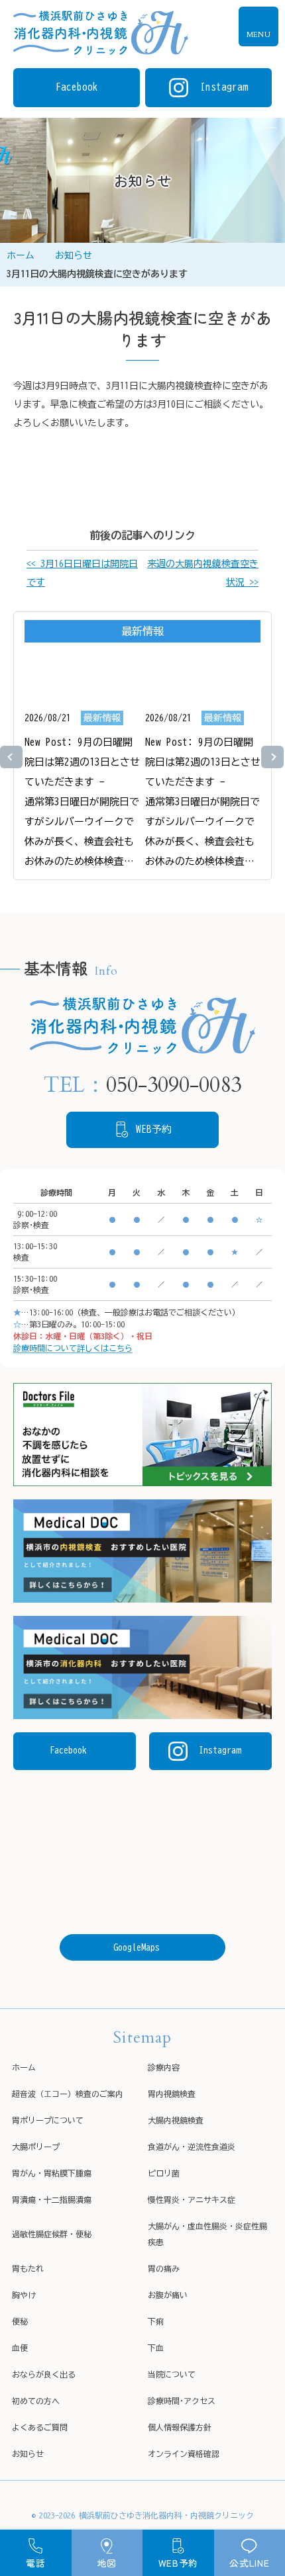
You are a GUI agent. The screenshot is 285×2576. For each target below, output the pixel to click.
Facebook (68, 1750)
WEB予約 (179, 2563)
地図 (107, 2563)
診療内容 (164, 2067)
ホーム (21, 255)
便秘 (20, 2321)
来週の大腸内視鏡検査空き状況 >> (203, 573)
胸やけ (24, 2295)
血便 (20, 2348)
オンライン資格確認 (184, 2454)
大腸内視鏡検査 (176, 2120)
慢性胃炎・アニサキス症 (192, 2199)
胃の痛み (164, 2268)
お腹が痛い (168, 2295)
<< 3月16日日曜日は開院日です (82, 573)
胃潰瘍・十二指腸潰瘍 (52, 2199)
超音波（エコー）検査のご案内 (68, 2094)
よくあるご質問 (40, 2427)
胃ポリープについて (48, 2120)
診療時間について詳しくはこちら (73, 1348)
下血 (156, 2348)
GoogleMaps (137, 1947)
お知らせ (74, 255)
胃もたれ (28, 2268)
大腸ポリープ (36, 2147)
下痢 (156, 2321)
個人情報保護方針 (180, 2427)
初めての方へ (36, 2401)
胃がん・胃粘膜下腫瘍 (52, 2173)
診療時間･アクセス (182, 2401)
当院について (172, 2374)
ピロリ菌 (164, 2173)
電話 (35, 2563)
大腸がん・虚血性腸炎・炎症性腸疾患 (207, 2234)
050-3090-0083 (174, 1085)
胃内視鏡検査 (172, 2094)
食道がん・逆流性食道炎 (192, 2147)
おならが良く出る (44, 2374)
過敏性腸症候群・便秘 (52, 2234)
